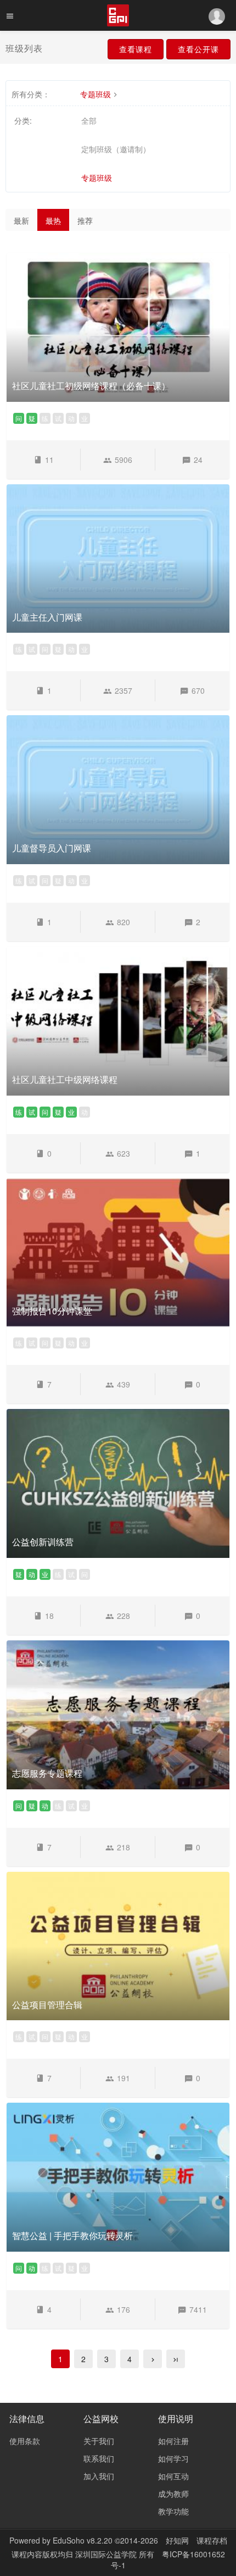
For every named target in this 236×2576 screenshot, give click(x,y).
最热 (53, 220)
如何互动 (173, 2476)
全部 (89, 120)
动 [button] (71, 418)
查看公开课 (198, 49)
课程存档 (212, 2540)
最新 (21, 220)
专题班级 (95, 94)
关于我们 (99, 2441)
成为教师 (173, 2494)
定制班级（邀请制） (116, 149)
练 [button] (45, 418)
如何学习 (173, 2458)
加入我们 (99, 2476)
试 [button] (58, 418)
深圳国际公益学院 (107, 2554)
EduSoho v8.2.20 (83, 2540)
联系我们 (99, 2458)
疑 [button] (32, 418)
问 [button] (19, 418)
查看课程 (136, 49)
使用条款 (25, 2441)
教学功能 (173, 2511)
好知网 (177, 2540)
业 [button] (85, 418)
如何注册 (173, 2441)
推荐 (85, 220)
